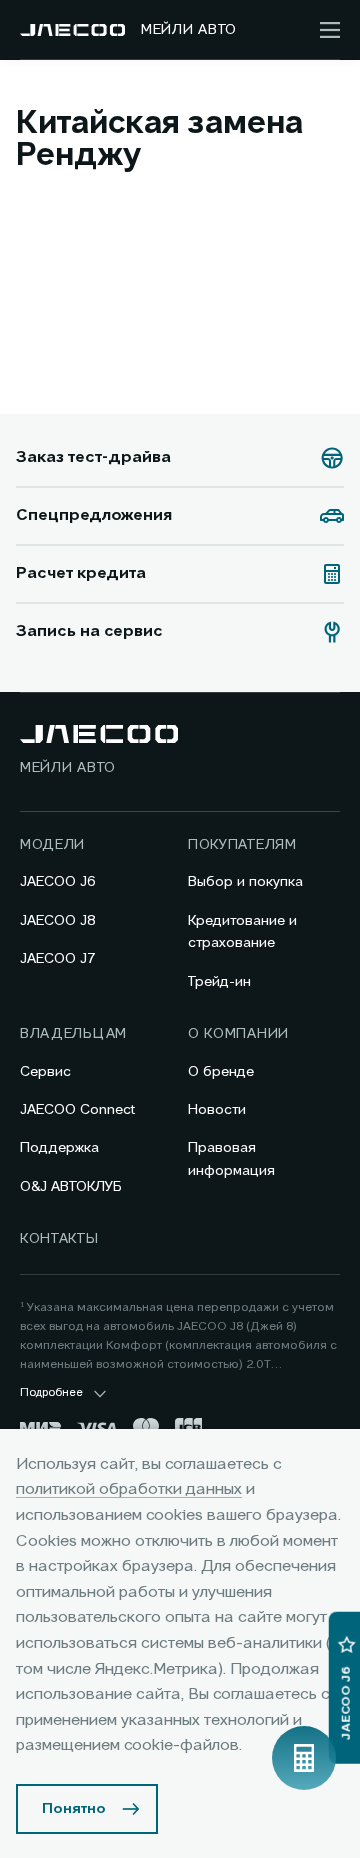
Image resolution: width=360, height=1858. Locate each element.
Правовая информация (231, 1159)
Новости (217, 1110)
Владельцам (73, 1034)
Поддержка (59, 1148)
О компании (238, 1034)
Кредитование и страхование (242, 932)
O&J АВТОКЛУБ (71, 1187)
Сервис (45, 1072)
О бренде (221, 1072)
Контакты (59, 1239)
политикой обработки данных (129, 1490)
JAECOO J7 (58, 959)
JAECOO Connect (77, 1110)
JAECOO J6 (58, 882)
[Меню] (330, 30)
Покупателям (242, 845)
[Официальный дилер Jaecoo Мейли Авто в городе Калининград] (72, 30)
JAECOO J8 (58, 921)
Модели (52, 845)
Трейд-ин (219, 982)
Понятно (74, 1809)
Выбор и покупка (245, 882)
